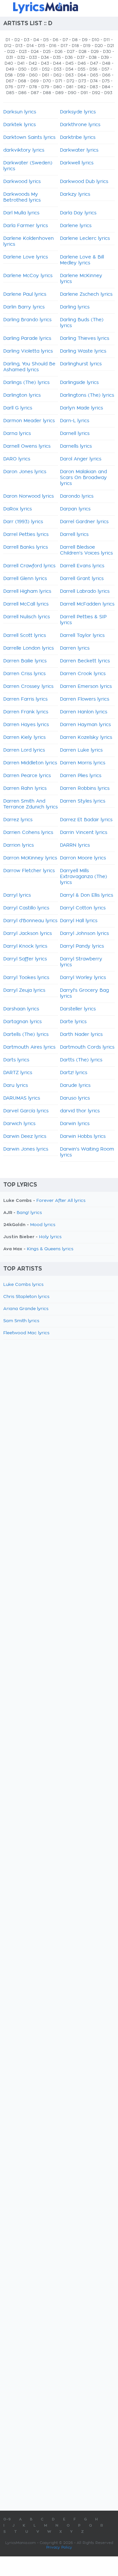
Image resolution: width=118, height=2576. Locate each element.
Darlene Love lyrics (26, 257)
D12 (8, 46)
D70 (47, 81)
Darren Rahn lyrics (25, 789)
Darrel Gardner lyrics (84, 522)
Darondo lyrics (77, 496)
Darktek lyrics (20, 125)
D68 (22, 81)
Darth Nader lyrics (81, 1035)
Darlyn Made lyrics (81, 408)
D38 (93, 58)
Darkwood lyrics (22, 182)
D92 (96, 93)
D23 (23, 52)
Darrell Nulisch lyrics (27, 617)
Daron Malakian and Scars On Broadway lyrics (83, 478)
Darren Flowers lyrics (85, 699)
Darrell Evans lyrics (82, 566)
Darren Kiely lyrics (24, 738)
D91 (84, 93)
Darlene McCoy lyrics (28, 276)
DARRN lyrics (75, 845)
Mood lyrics (43, 1225)
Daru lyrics (16, 1086)
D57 (105, 69)
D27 (71, 52)
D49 (10, 69)
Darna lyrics (17, 434)
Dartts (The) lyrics (81, 1060)
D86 (22, 93)
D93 (108, 93)
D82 (82, 87)
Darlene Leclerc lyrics (85, 239)
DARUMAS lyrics (22, 1098)
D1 (8, 40)
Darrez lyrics (18, 820)
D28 (83, 52)
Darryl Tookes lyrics (26, 978)
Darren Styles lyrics (83, 801)
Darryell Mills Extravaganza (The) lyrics (84, 877)
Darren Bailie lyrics (25, 661)
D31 (10, 58)
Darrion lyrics (19, 845)
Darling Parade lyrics (27, 339)
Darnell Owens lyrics (27, 446)
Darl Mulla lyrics (21, 213)
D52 (46, 69)
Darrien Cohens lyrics (28, 833)
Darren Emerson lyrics (86, 687)
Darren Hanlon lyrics (84, 712)
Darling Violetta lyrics (28, 351)
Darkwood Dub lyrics (84, 182)
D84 (106, 87)
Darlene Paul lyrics (25, 294)
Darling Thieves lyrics (85, 339)
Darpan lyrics (75, 509)
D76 (9, 87)
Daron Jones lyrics (25, 472)
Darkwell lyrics (77, 163)
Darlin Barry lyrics (24, 307)
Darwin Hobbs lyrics (83, 1137)
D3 (27, 40)
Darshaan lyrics (21, 1009)
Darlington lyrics (22, 395)
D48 (106, 63)
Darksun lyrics (20, 112)
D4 (36, 40)
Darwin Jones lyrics (26, 1149)
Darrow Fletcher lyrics (29, 871)
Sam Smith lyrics (21, 1321)
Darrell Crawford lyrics (29, 566)
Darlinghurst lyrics (81, 364)
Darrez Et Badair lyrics (86, 820)
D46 (82, 63)
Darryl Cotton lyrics (83, 908)
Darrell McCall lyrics (26, 604)
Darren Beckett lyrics (85, 661)
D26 (59, 52)
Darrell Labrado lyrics (85, 591)
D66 (106, 75)
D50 (22, 69)
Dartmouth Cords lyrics (87, 1047)
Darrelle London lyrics (29, 648)
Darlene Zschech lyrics (86, 294)
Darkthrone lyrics (80, 125)
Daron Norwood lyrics (29, 496)
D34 (45, 58)
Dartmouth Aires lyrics (29, 1047)
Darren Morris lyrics (83, 763)
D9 (85, 40)
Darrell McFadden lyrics (87, 604)
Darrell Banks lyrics (26, 547)
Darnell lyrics (75, 434)
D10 (96, 40)
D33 (33, 58)
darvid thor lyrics (80, 1111)
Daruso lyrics (75, 1098)
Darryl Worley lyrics (83, 978)
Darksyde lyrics (78, 112)
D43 (45, 63)
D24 (35, 52)
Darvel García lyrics (26, 1111)
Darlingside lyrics (79, 383)
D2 (17, 40)
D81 (70, 87)
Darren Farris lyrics (25, 699)
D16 (53, 46)
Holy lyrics (50, 1237)
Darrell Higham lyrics (27, 591)
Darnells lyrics (76, 446)
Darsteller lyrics (78, 1009)
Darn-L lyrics (75, 421)
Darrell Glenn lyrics (25, 579)
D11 (107, 40)
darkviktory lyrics (24, 150)
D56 (93, 69)
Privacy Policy (59, 2547)
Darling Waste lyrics (83, 351)
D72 (70, 81)
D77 (21, 87)
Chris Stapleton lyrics (26, 1297)
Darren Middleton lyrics (30, 763)
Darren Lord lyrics (24, 750)
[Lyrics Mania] (59, 8)
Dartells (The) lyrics (26, 1035)
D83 (94, 87)
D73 (82, 81)
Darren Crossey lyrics (28, 687)
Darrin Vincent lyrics (84, 833)
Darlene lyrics (76, 226)
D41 (21, 63)
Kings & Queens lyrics (50, 1249)
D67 (10, 81)
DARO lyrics (17, 459)
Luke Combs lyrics (23, 1285)
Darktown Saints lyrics (29, 138)
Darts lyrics (16, 1060)
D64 (82, 75)
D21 (111, 46)
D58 (9, 75)
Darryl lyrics (17, 895)
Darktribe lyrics (78, 138)
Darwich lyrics (19, 1124)
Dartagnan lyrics (22, 1022)
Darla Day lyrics (78, 213)
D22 (11, 52)
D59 (21, 75)
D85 (10, 93)
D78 (33, 87)
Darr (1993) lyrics (23, 522)
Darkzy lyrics (75, 194)
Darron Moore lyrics (83, 858)
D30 (107, 52)
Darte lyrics (73, 1022)
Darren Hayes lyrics (26, 725)
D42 (33, 63)
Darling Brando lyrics (27, 320)
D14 (30, 46)
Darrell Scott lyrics (25, 636)
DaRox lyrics (18, 509)
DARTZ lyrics (18, 1073)
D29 (95, 52)
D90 (72, 93)
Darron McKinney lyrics (30, 858)
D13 (19, 46)
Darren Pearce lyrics (27, 776)
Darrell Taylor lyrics (82, 636)
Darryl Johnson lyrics (84, 934)
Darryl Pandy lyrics (82, 946)
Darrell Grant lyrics (82, 579)
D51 (34, 69)
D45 (69, 63)
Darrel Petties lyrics (26, 535)
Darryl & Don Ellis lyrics (87, 895)
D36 (69, 58)
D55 (81, 69)
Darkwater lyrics (79, 150)
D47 (94, 63)
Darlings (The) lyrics (26, 383)
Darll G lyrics (18, 408)
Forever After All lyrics (61, 1201)
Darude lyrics (75, 1086)
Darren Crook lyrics (83, 674)
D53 (58, 69)
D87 (35, 93)
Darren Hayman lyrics (85, 725)
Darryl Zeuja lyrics (24, 990)
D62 (57, 75)
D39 (105, 58)
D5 (46, 40)
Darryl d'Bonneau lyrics (30, 921)
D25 (47, 52)
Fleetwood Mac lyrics (26, 1333)
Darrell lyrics (74, 535)
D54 (69, 69)
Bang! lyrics (29, 1213)
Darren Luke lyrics (81, 750)
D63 (69, 75)
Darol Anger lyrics (81, 459)
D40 (9, 63)
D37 (81, 58)
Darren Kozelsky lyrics (86, 738)
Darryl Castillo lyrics (26, 908)
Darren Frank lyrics (26, 712)
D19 (87, 46)
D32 (21, 58)
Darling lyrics (75, 307)
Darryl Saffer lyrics (25, 959)
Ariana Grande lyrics (26, 1309)
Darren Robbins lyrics (85, 789)
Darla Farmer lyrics (26, 226)
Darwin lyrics (75, 1124)
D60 (33, 75)
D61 (46, 75)
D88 (47, 93)
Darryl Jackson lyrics (28, 934)
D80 (58, 87)
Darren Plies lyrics (81, 776)
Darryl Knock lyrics (25, 946)
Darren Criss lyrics (24, 674)
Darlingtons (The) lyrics (87, 395)
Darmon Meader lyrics (29, 421)
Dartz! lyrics (74, 1073)
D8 (75, 40)
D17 (64, 46)
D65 (94, 75)
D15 (41, 46)
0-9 (7, 2519)
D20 (99, 46)
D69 (35, 81)
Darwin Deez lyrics (25, 1137)
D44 (57, 63)
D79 (45, 87)
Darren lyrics (75, 648)
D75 (106, 81)
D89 (59, 93)
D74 (94, 81)
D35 (57, 58)
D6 (56, 40)
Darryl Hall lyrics (79, 921)
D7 (65, 40)
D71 (59, 81)
